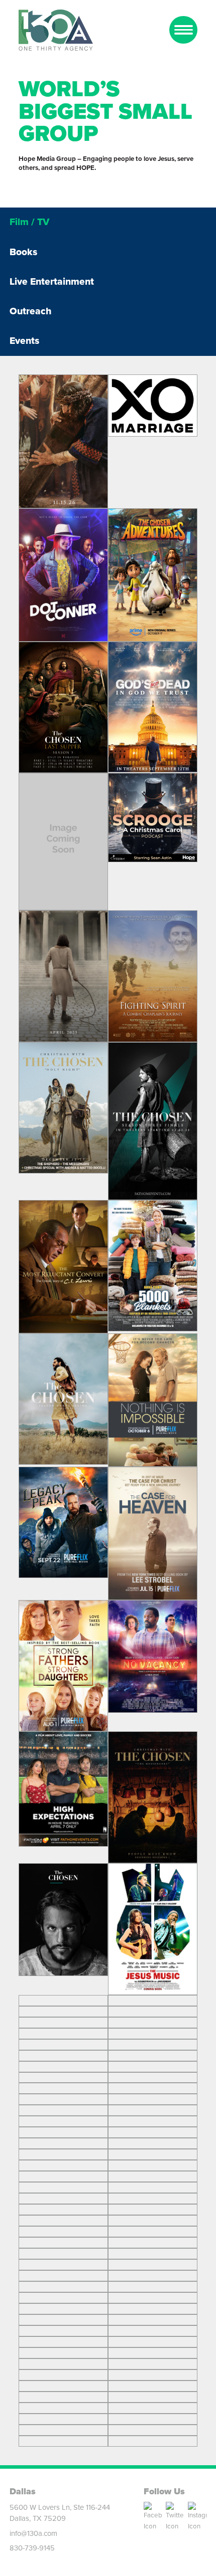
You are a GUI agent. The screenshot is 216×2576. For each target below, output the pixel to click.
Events (24, 341)
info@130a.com (33, 2533)
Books (23, 252)
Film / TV (29, 222)
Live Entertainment (52, 281)
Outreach (30, 311)
